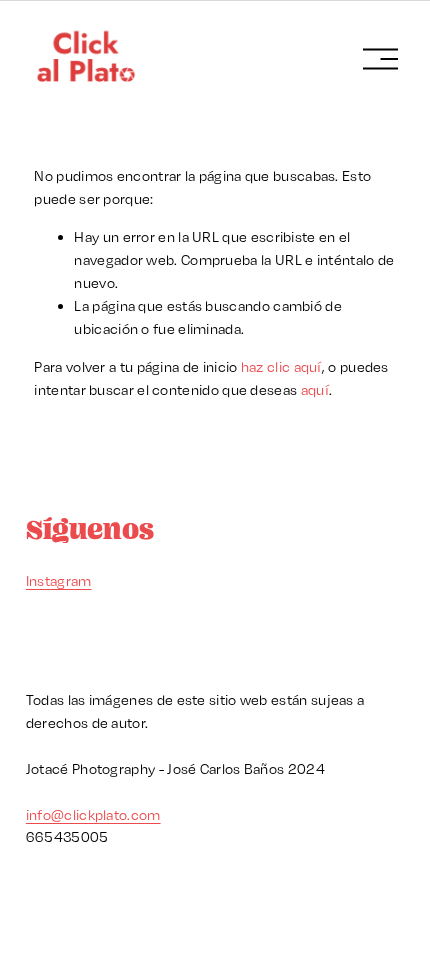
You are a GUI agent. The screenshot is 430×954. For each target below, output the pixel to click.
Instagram (59, 580)
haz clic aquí (281, 366)
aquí (315, 389)
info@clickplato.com (93, 814)
